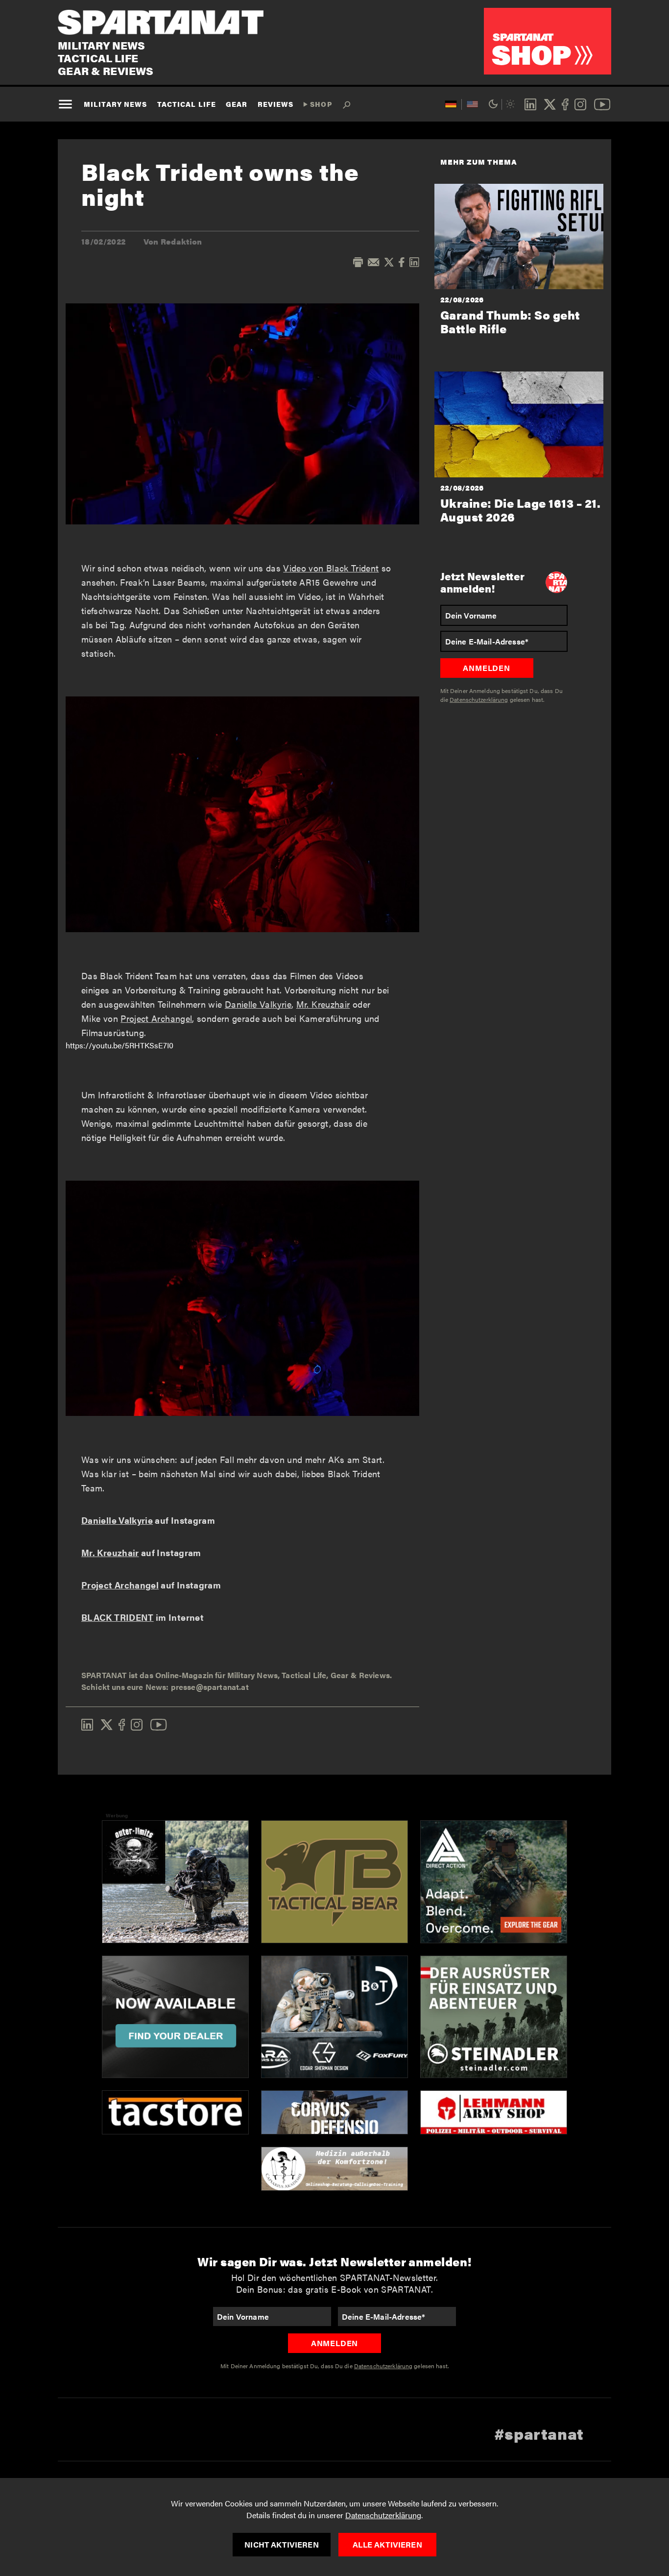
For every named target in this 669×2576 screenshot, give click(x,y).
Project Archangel (156, 1018)
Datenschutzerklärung (383, 2515)
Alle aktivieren (387, 2544)
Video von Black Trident (331, 568)
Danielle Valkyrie (258, 1004)
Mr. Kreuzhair (323, 1004)
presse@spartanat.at (210, 1687)
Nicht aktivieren (282, 2544)
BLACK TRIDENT (118, 1617)
